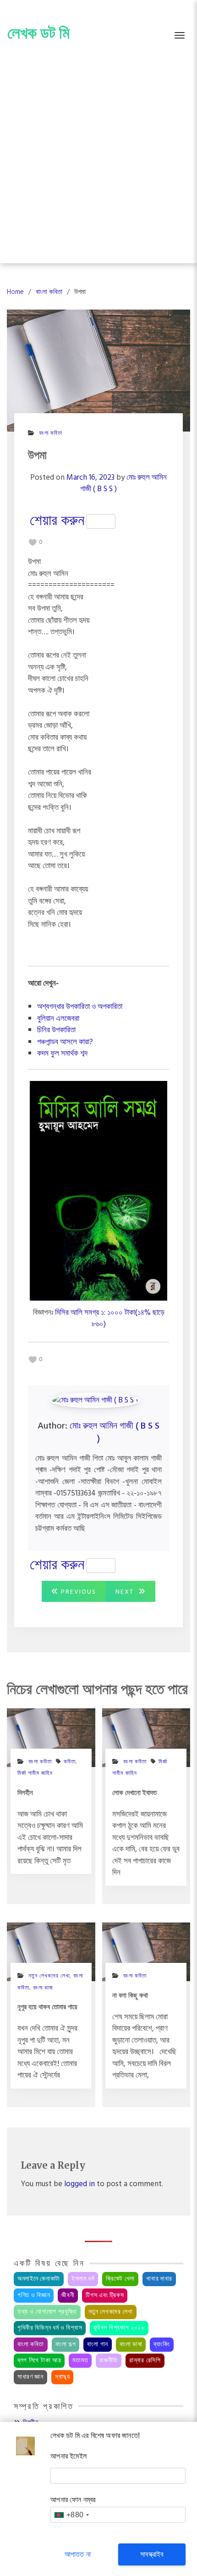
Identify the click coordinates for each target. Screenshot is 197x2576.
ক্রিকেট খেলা (120, 2279)
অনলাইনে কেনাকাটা (39, 2279)
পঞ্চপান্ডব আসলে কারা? (65, 1042)
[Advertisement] (98, 160)
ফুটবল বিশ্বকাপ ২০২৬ (119, 2328)
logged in (79, 2184)
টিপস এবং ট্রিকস (105, 2296)
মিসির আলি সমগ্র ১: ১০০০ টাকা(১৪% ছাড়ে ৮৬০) (110, 1319)
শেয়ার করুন (57, 521)
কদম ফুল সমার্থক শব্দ (62, 1054)
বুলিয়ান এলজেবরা (58, 1019)
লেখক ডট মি (38, 33)
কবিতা (70, 1762)
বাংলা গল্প (66, 2345)
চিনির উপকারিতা (56, 1030)
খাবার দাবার (159, 2279)
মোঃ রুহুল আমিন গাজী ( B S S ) (115, 1433)
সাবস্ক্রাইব (152, 2554)
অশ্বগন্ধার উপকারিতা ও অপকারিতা (80, 1007)
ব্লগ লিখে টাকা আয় (39, 2361)
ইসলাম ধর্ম (83, 2279)
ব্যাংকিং (161, 2345)
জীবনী (68, 2296)
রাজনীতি (109, 2361)
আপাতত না (78, 2554)
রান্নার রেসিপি (145, 2361)
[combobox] (71, 2515)
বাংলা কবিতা (51, 433)
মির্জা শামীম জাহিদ (35, 1773)
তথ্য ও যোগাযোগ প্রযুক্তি (47, 2312)
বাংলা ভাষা (43, 1988)
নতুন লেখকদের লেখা (111, 2312)
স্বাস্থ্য (63, 2377)
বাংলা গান (98, 2345)
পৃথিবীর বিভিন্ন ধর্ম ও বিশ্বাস (50, 2328)
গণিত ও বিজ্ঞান (34, 2296)
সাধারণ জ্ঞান (30, 2377)
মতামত (80, 2361)
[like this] (33, 543)
